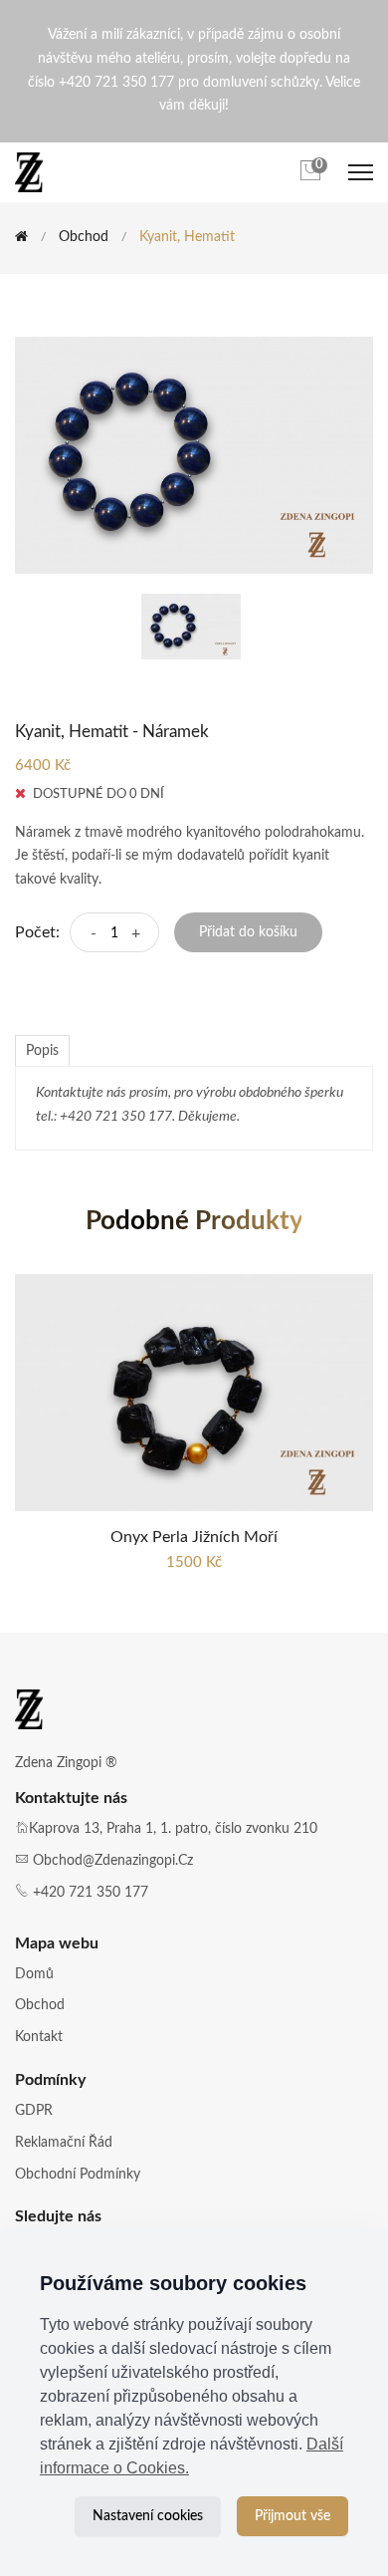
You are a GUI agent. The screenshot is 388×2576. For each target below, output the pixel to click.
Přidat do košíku (248, 932)
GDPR (34, 2111)
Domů (34, 1974)
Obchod (84, 237)
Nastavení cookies (148, 2516)
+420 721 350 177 (91, 1893)
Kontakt (39, 2037)
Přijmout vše (292, 2516)
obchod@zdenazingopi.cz (113, 1861)
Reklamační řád (64, 2143)
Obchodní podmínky (78, 2175)
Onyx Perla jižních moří (194, 1537)
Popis (42, 1051)
